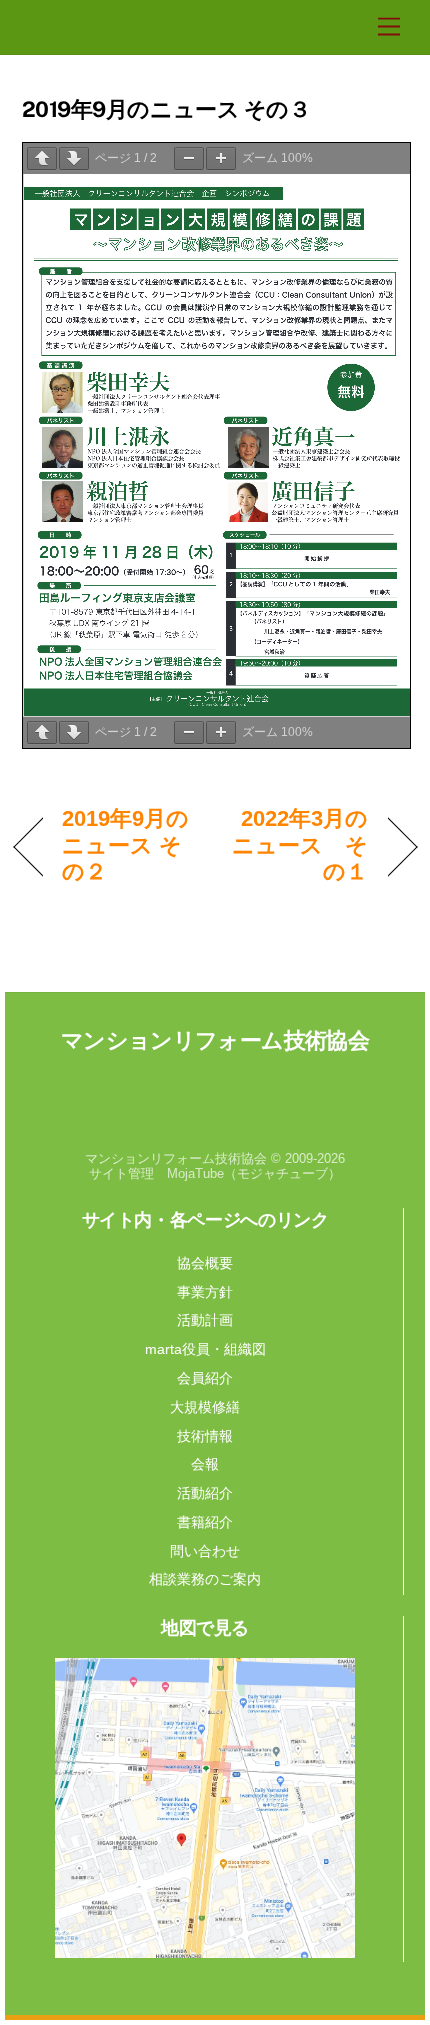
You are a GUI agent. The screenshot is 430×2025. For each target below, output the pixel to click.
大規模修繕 (205, 1407)
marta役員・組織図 (205, 1349)
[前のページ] (42, 158)
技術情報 (205, 1436)
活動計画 (205, 1320)
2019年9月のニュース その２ (126, 845)
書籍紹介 (205, 1522)
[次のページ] (74, 158)
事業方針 (205, 1292)
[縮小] (189, 158)
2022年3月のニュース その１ (298, 845)
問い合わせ (205, 1551)
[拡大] (221, 158)
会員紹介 (205, 1378)
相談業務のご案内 (205, 1579)
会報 (205, 1464)
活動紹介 (205, 1493)
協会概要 (205, 1263)
